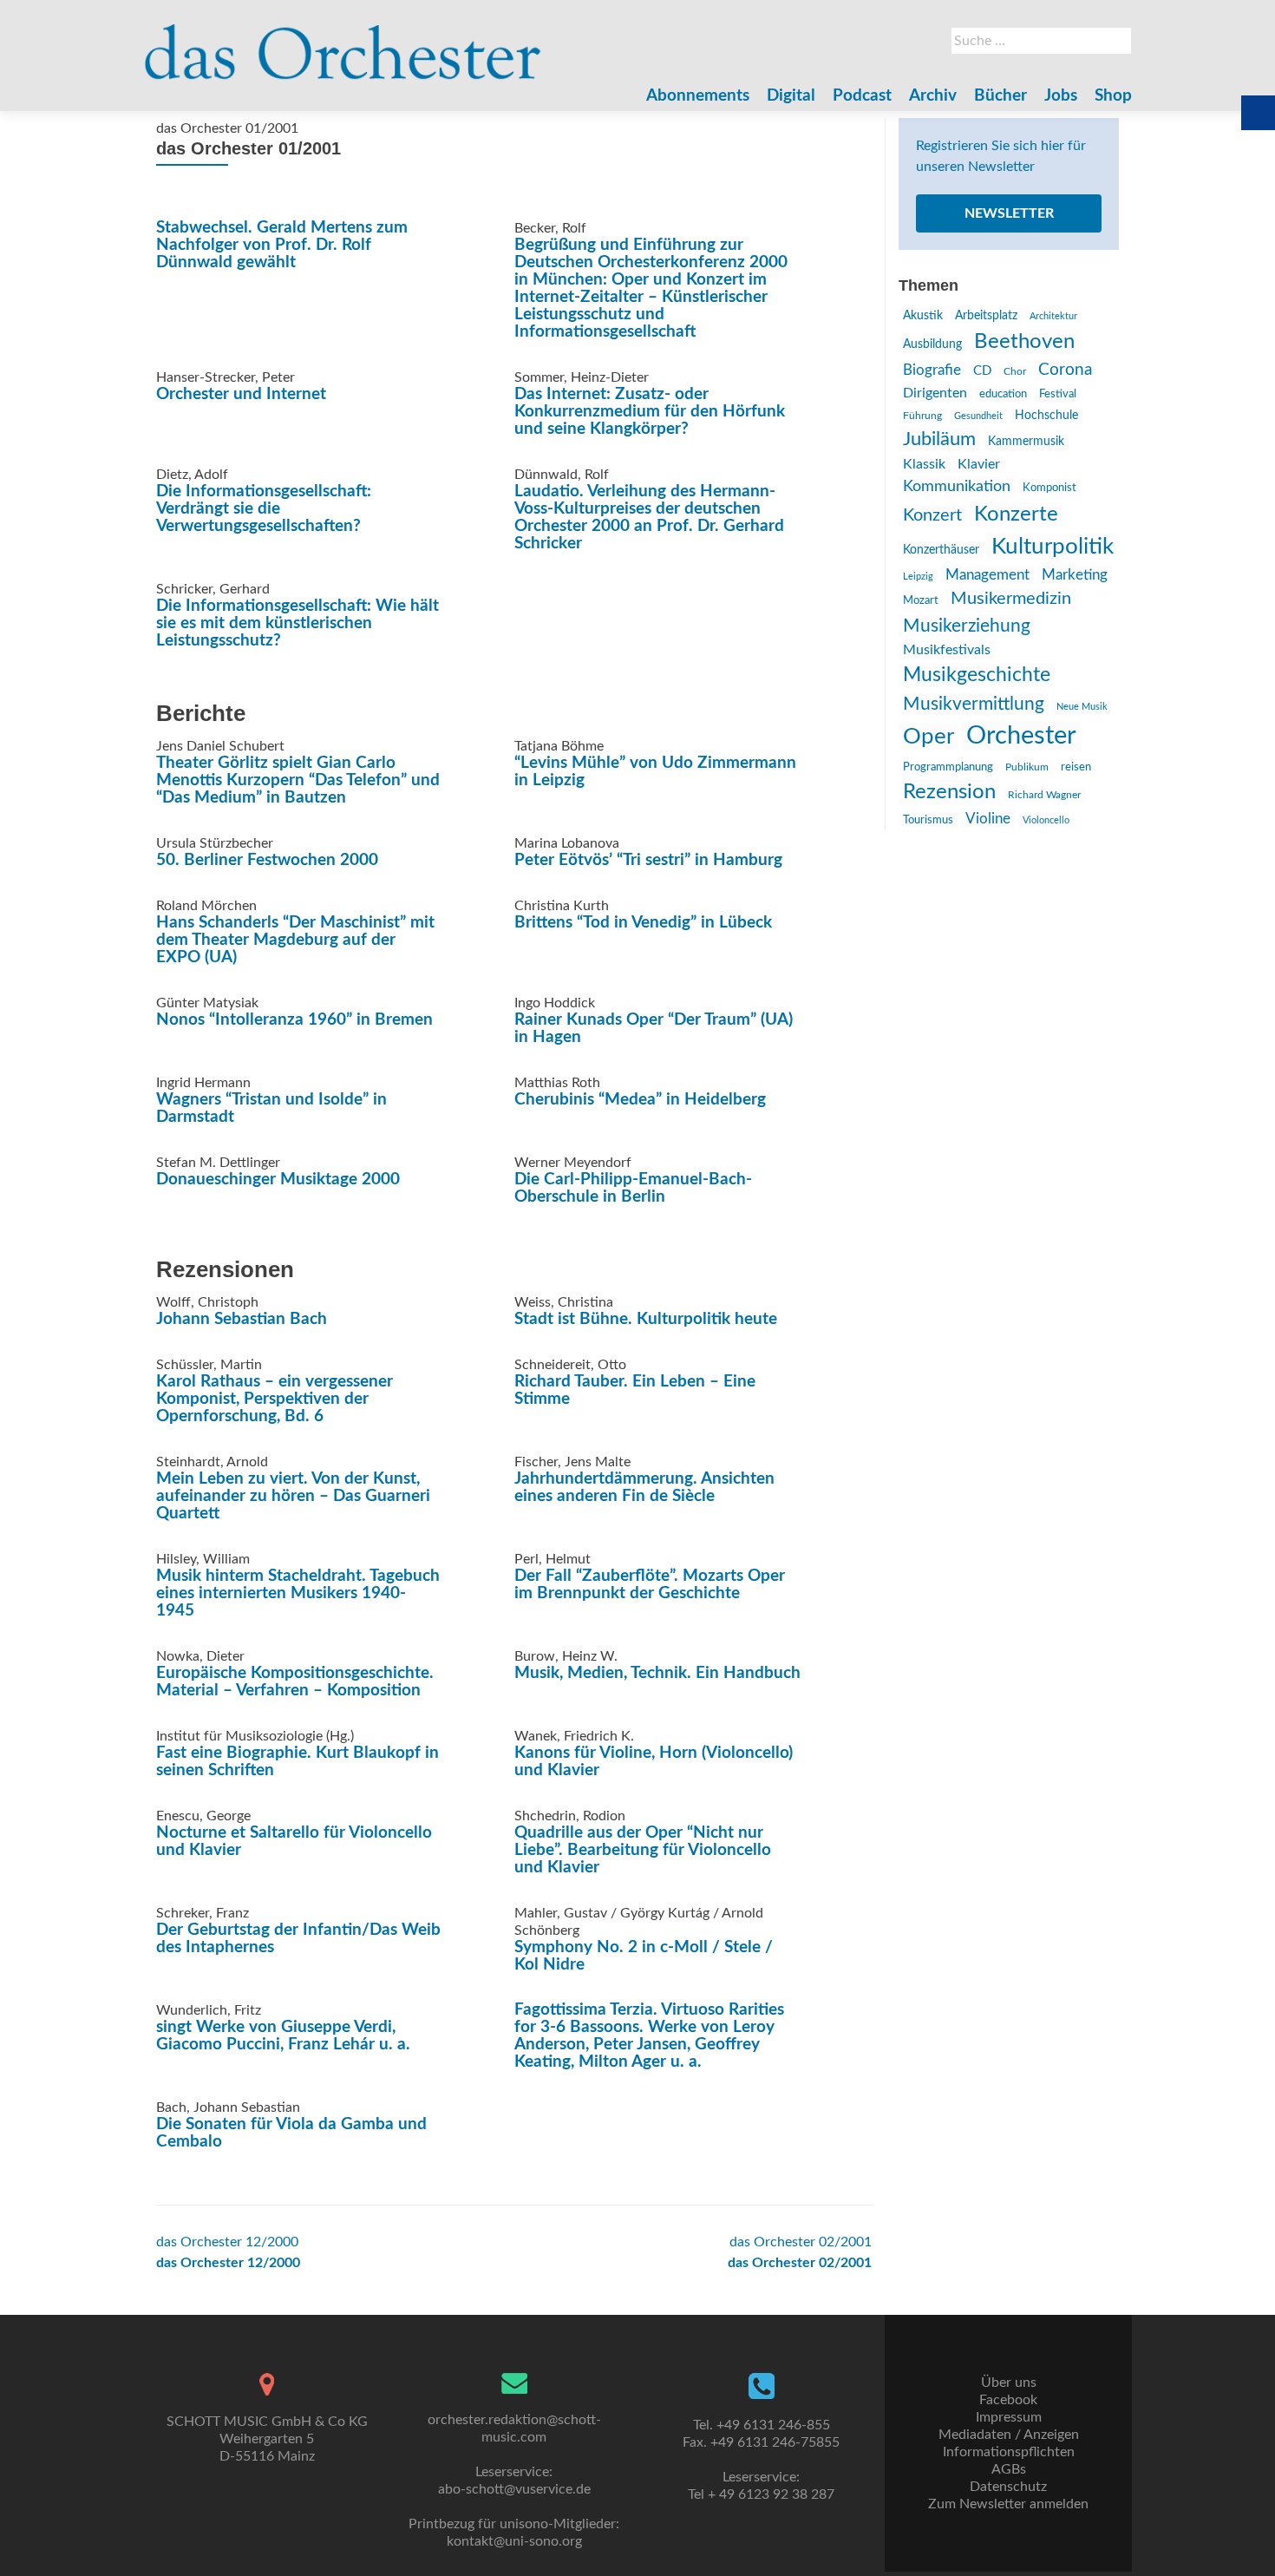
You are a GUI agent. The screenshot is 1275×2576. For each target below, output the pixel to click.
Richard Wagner (1044, 795)
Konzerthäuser (941, 550)
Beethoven (1024, 342)
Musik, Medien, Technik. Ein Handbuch (657, 1673)
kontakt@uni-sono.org (514, 2541)
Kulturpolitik (1053, 547)
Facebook (1008, 2400)
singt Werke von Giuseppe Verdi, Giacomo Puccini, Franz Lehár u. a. (283, 2036)
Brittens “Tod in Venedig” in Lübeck (643, 923)
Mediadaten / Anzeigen (1009, 2435)
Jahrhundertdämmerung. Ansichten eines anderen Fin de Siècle (644, 1488)
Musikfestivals (947, 650)
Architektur (1053, 316)
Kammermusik (1026, 442)
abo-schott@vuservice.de (514, 2489)
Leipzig (918, 577)
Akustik (923, 316)
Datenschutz (1008, 2487)
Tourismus (928, 820)
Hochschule (1046, 416)
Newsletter (1009, 213)
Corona (1065, 370)
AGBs (1009, 2469)
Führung (922, 416)
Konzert (932, 515)
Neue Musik (1082, 707)
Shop (1113, 96)
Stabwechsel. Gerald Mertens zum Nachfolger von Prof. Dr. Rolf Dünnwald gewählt (282, 245)
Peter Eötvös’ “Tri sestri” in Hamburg (648, 860)
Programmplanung (948, 767)
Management (987, 575)
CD (982, 371)
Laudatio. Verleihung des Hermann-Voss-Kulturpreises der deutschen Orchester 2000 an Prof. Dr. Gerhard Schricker (649, 518)
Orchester (1021, 736)
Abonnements (698, 96)
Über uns (1009, 2383)
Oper (928, 737)
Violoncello (1046, 820)
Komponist (1049, 488)
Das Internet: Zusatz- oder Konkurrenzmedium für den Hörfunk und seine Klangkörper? (650, 412)
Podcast (862, 96)
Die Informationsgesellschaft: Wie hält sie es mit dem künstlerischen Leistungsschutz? (297, 623)
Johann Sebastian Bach (242, 1319)
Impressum (1009, 2417)
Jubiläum (939, 439)
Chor (1015, 372)
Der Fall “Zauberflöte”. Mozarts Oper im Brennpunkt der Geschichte (650, 1585)
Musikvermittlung (974, 704)
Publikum (1027, 767)
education (1003, 394)
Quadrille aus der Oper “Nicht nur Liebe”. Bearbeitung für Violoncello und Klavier (643, 1850)
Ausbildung (932, 344)
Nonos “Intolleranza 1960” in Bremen (294, 1020)
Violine (988, 819)
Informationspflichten (1009, 2452)
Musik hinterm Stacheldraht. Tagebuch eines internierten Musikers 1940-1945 (298, 1593)
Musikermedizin (1011, 599)
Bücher (1000, 96)
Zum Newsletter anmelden (1008, 2504)
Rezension (949, 792)
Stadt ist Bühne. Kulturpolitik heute (646, 1319)
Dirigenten (935, 393)
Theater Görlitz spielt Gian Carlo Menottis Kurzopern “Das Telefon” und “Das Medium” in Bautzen (298, 780)
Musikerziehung (967, 626)
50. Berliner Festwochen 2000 (267, 860)
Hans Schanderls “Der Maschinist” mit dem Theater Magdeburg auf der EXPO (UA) (295, 940)
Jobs (1061, 96)
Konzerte (1016, 515)
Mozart (921, 601)
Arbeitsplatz (986, 316)
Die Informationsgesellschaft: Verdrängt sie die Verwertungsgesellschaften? (264, 509)
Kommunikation (957, 486)
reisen (1076, 767)
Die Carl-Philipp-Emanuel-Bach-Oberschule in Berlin (633, 1188)
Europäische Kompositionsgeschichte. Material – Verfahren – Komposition (295, 1682)
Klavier (979, 464)
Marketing (1075, 575)
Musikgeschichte (977, 675)
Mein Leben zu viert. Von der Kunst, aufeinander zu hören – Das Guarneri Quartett (293, 1496)
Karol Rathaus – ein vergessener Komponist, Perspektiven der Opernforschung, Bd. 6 (275, 1399)
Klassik (924, 464)
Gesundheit (978, 416)
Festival (1058, 394)
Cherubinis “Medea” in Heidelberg (640, 1100)
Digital (791, 96)
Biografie (932, 370)
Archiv (933, 96)
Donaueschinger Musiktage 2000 (278, 1180)
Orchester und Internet (241, 394)
